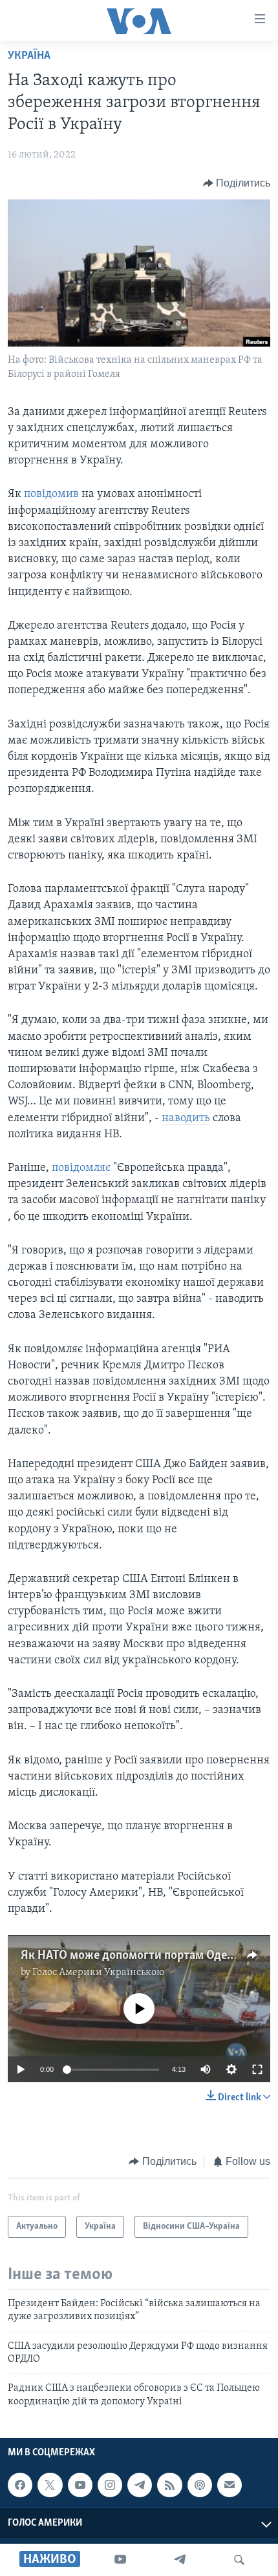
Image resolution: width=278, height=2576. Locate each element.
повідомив (51, 494)
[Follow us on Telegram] (140, 2485)
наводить (186, 1119)
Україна (29, 56)
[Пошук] (239, 2560)
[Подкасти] (200, 2485)
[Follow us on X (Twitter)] (50, 2485)
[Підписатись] (230, 2485)
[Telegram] (180, 2560)
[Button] (237, 183)
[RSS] (169, 2485)
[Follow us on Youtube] (80, 2485)
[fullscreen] (257, 2069)
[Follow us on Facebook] (20, 2485)
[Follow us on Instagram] (110, 2485)
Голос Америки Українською (98, 1973)
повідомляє (81, 1168)
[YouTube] (120, 2560)
